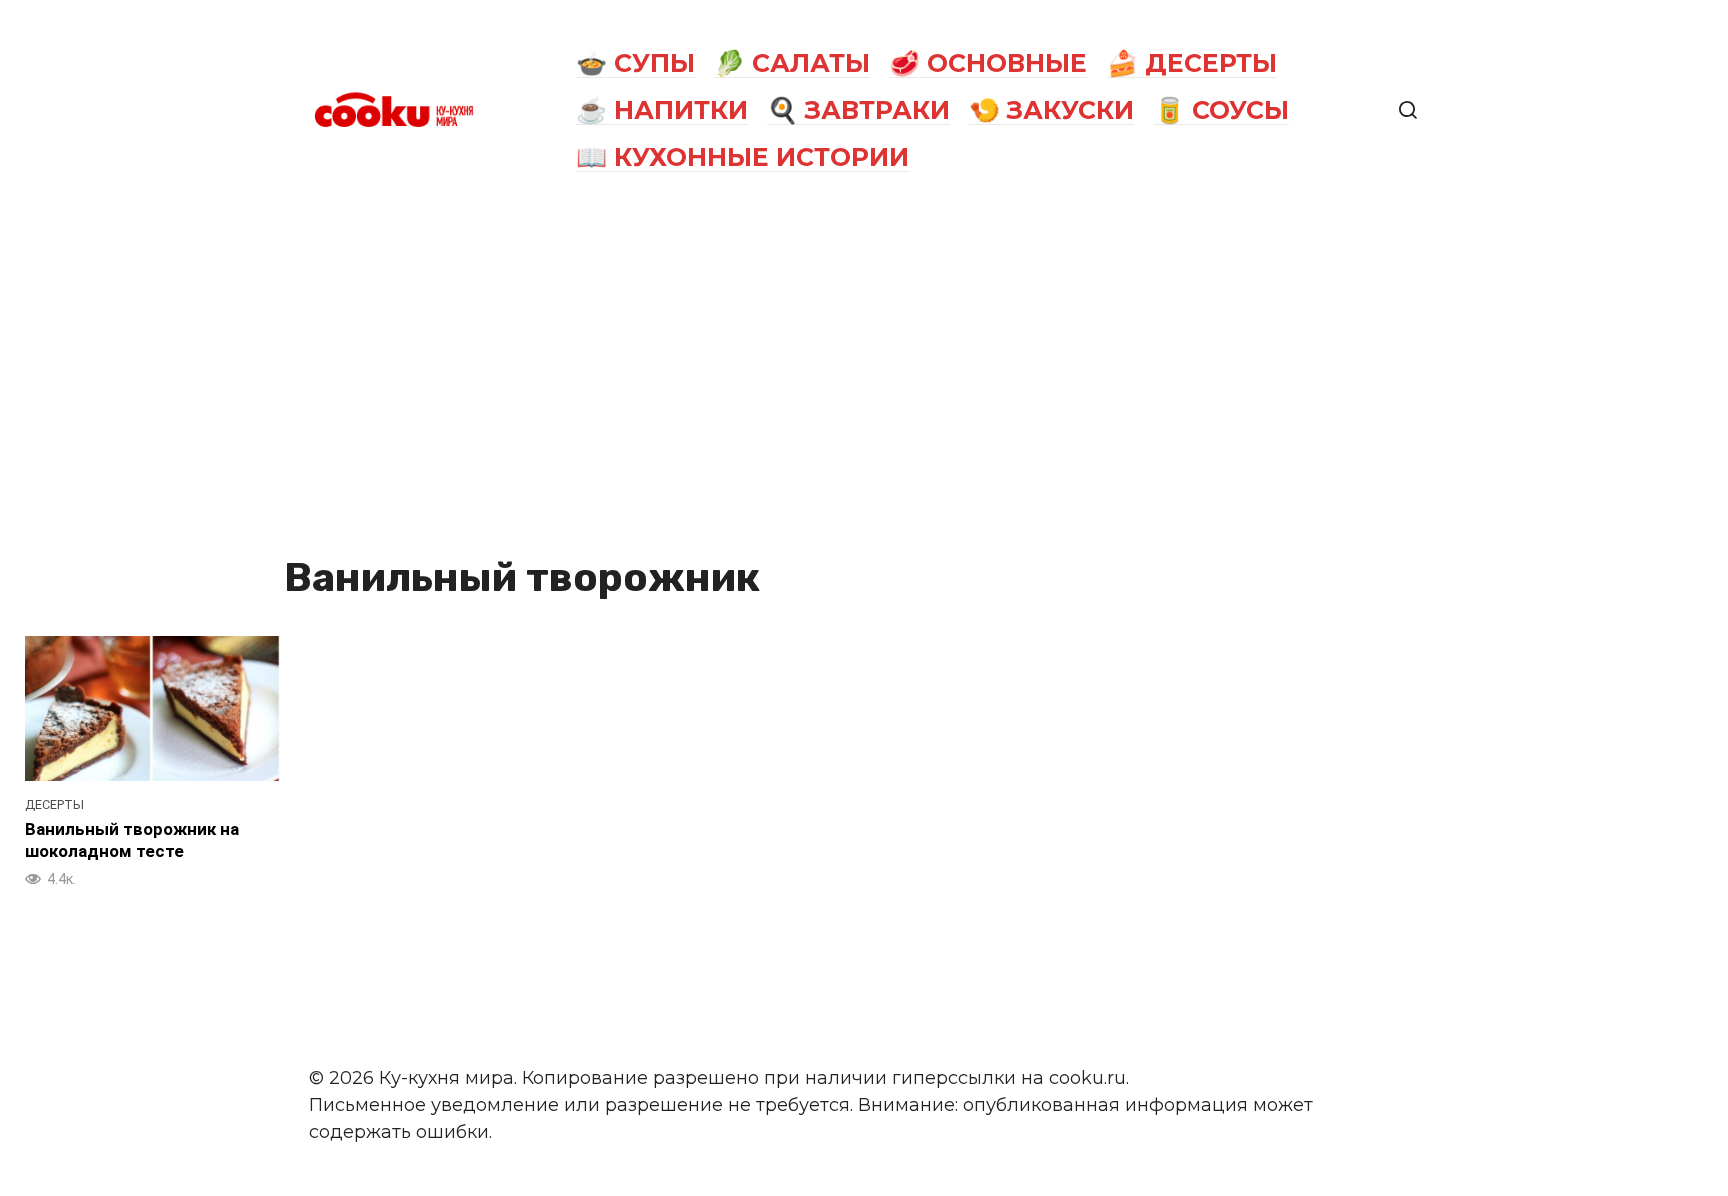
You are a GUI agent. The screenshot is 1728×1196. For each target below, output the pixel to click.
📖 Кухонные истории (742, 157)
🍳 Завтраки (858, 110)
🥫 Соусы (1221, 110)
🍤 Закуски (1051, 110)
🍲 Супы (635, 63)
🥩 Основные (988, 63)
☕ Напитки (662, 110)
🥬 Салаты (792, 63)
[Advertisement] (864, 372)
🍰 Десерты (1192, 63)
